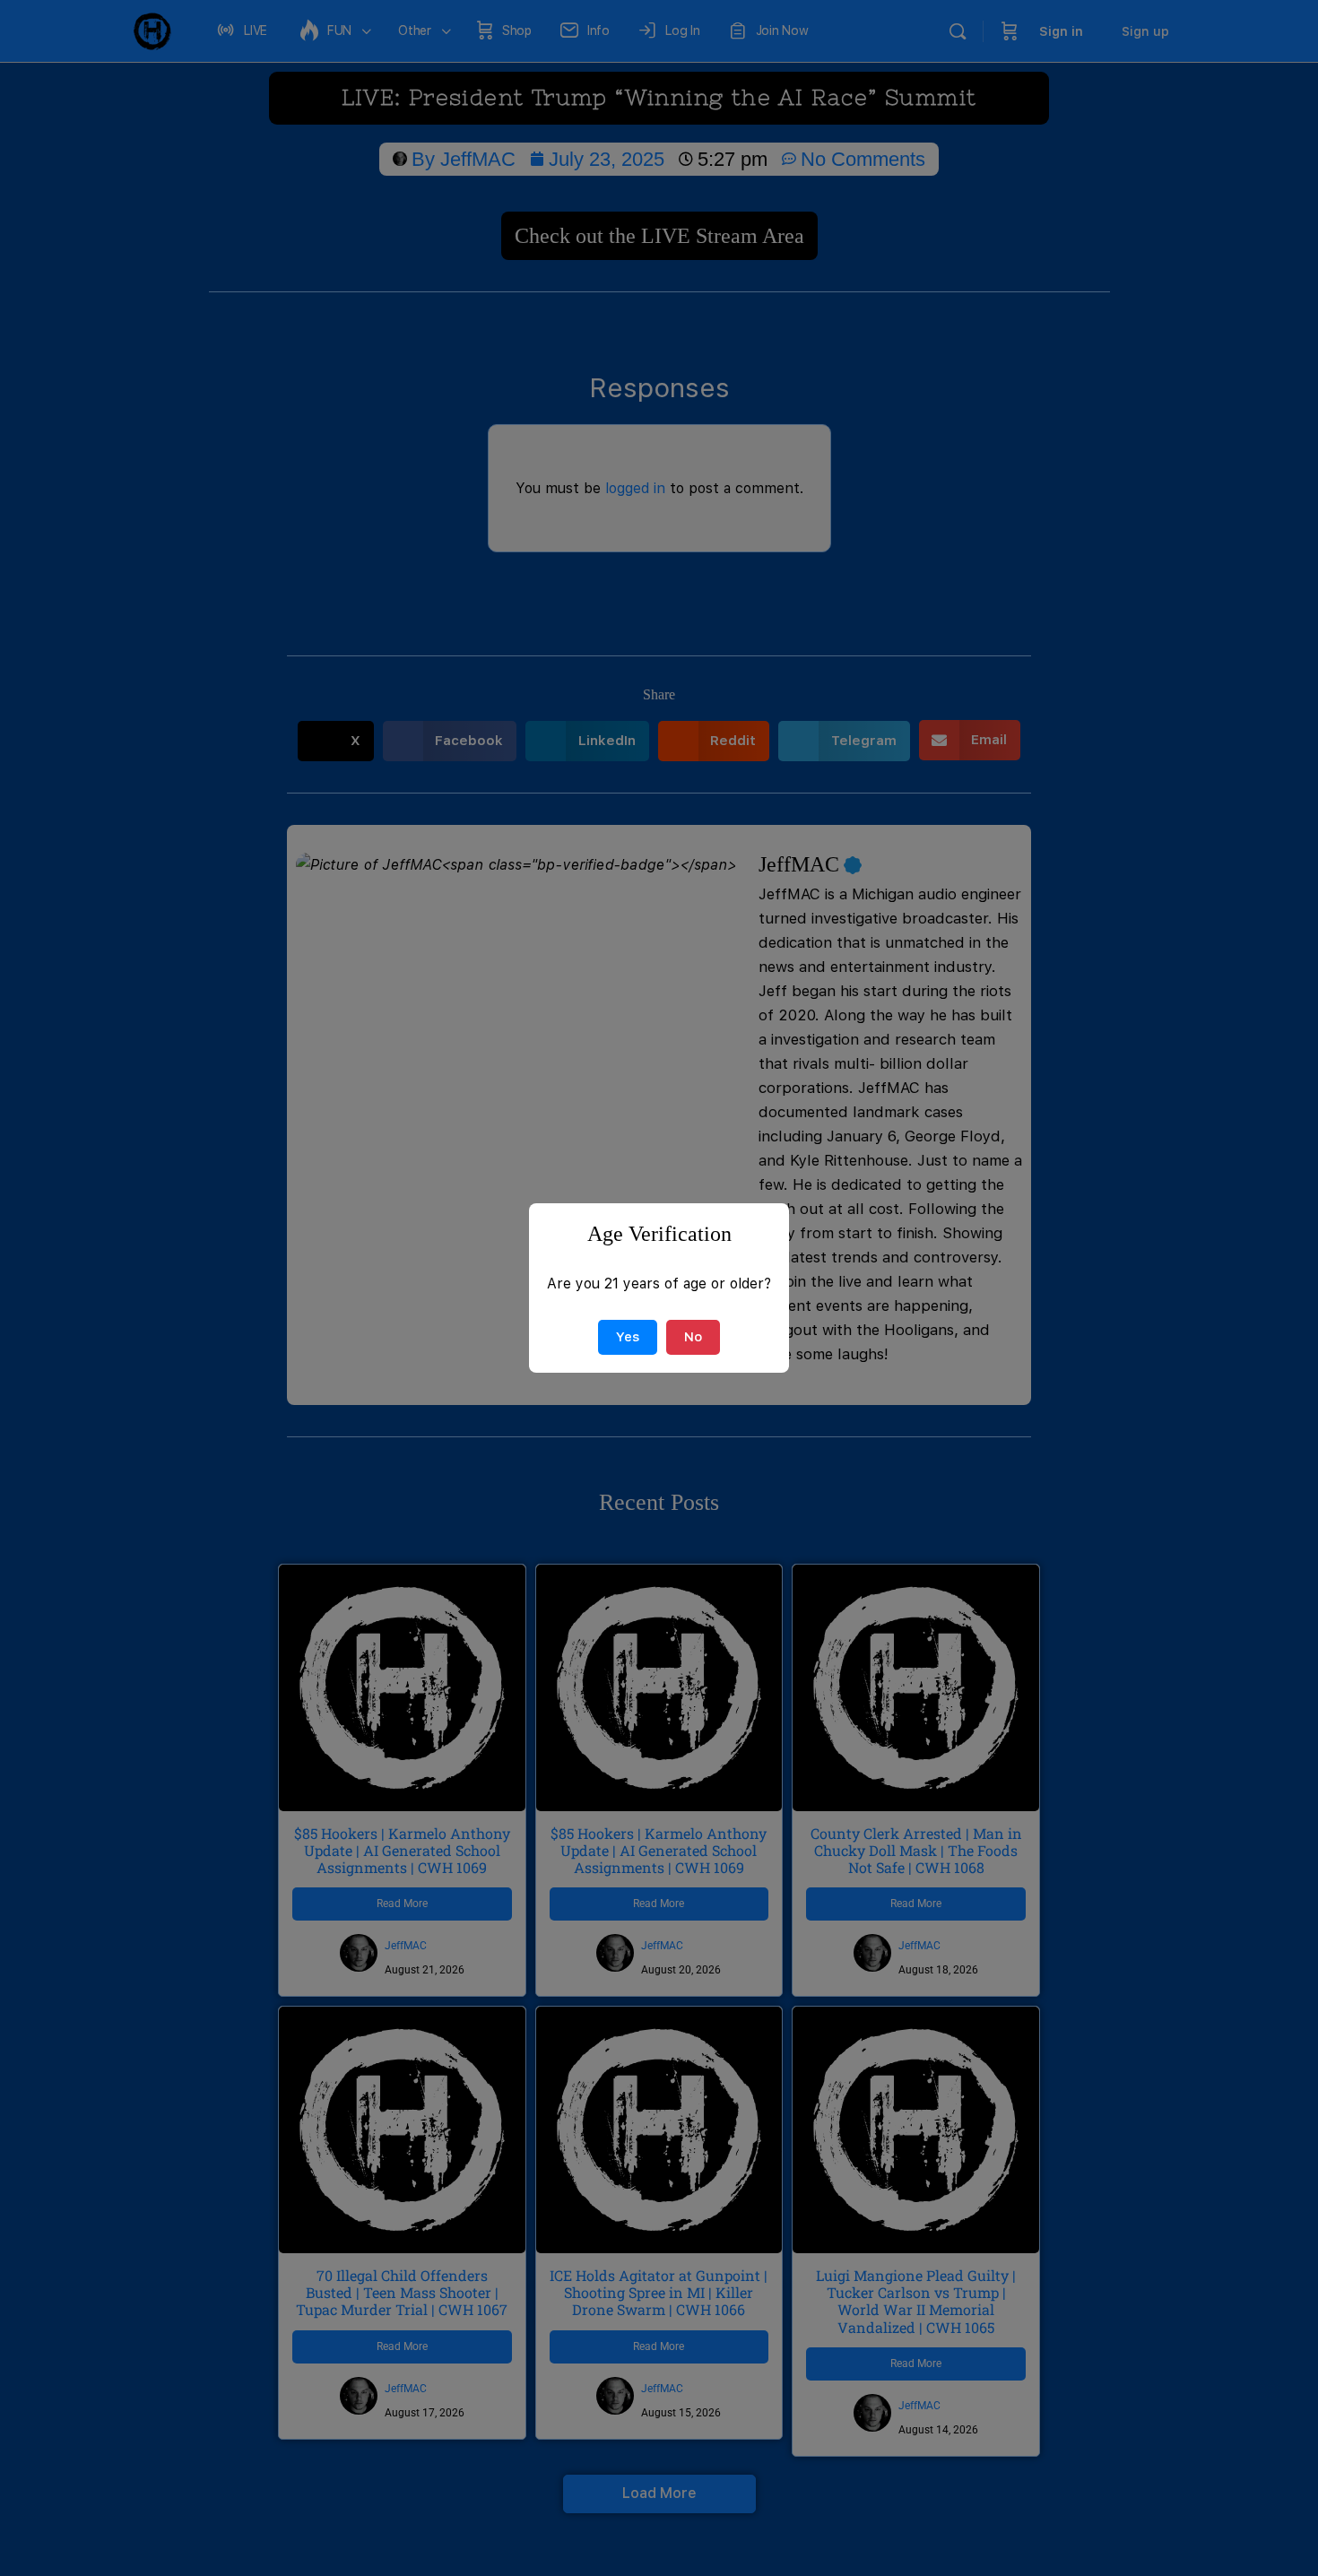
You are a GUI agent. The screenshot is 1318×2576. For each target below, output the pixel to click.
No (693, 1337)
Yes (628, 1337)
